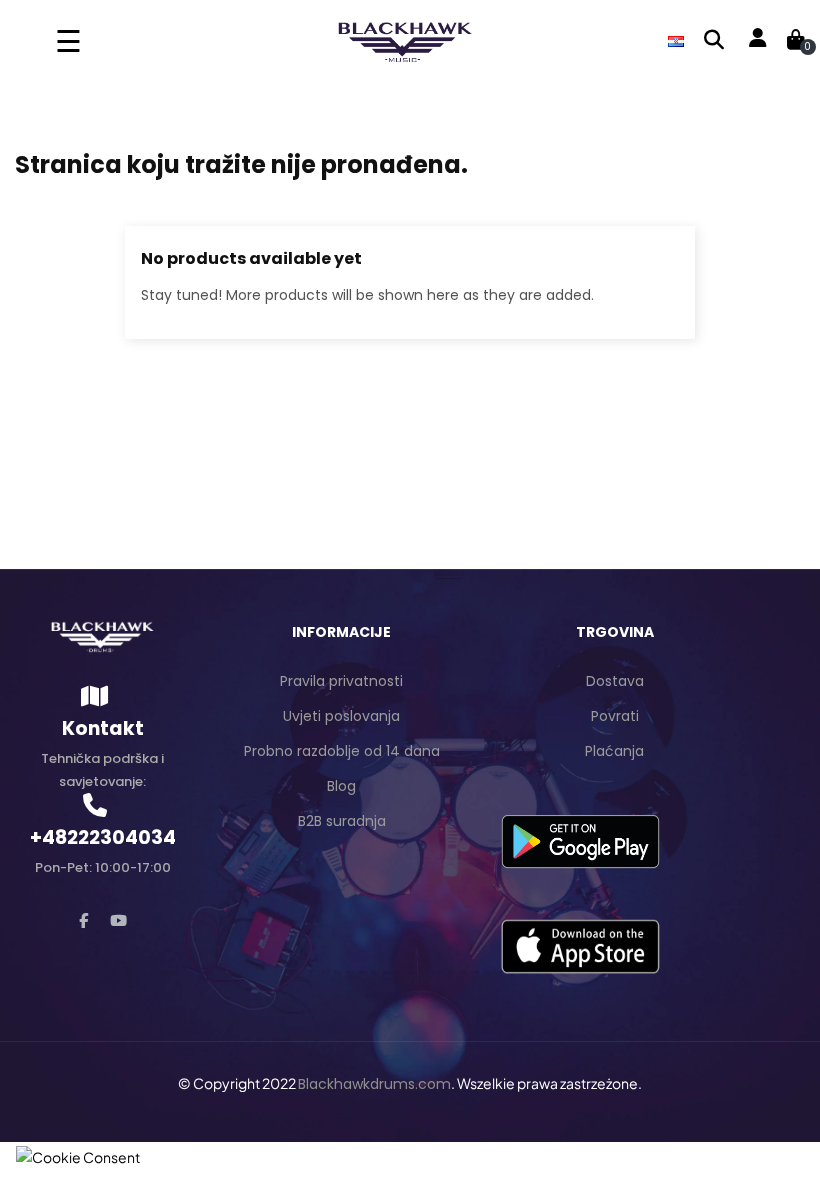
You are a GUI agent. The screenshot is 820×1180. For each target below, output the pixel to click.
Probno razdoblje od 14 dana (342, 751)
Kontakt (103, 728)
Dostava (615, 681)
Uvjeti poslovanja (341, 716)
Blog (341, 786)
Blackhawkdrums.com (374, 1084)
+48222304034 (103, 837)
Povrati (615, 716)
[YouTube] (118, 920)
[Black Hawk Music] (102, 636)
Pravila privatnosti (341, 681)
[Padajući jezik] (676, 40)
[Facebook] (83, 920)
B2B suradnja (342, 821)
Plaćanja (614, 751)
